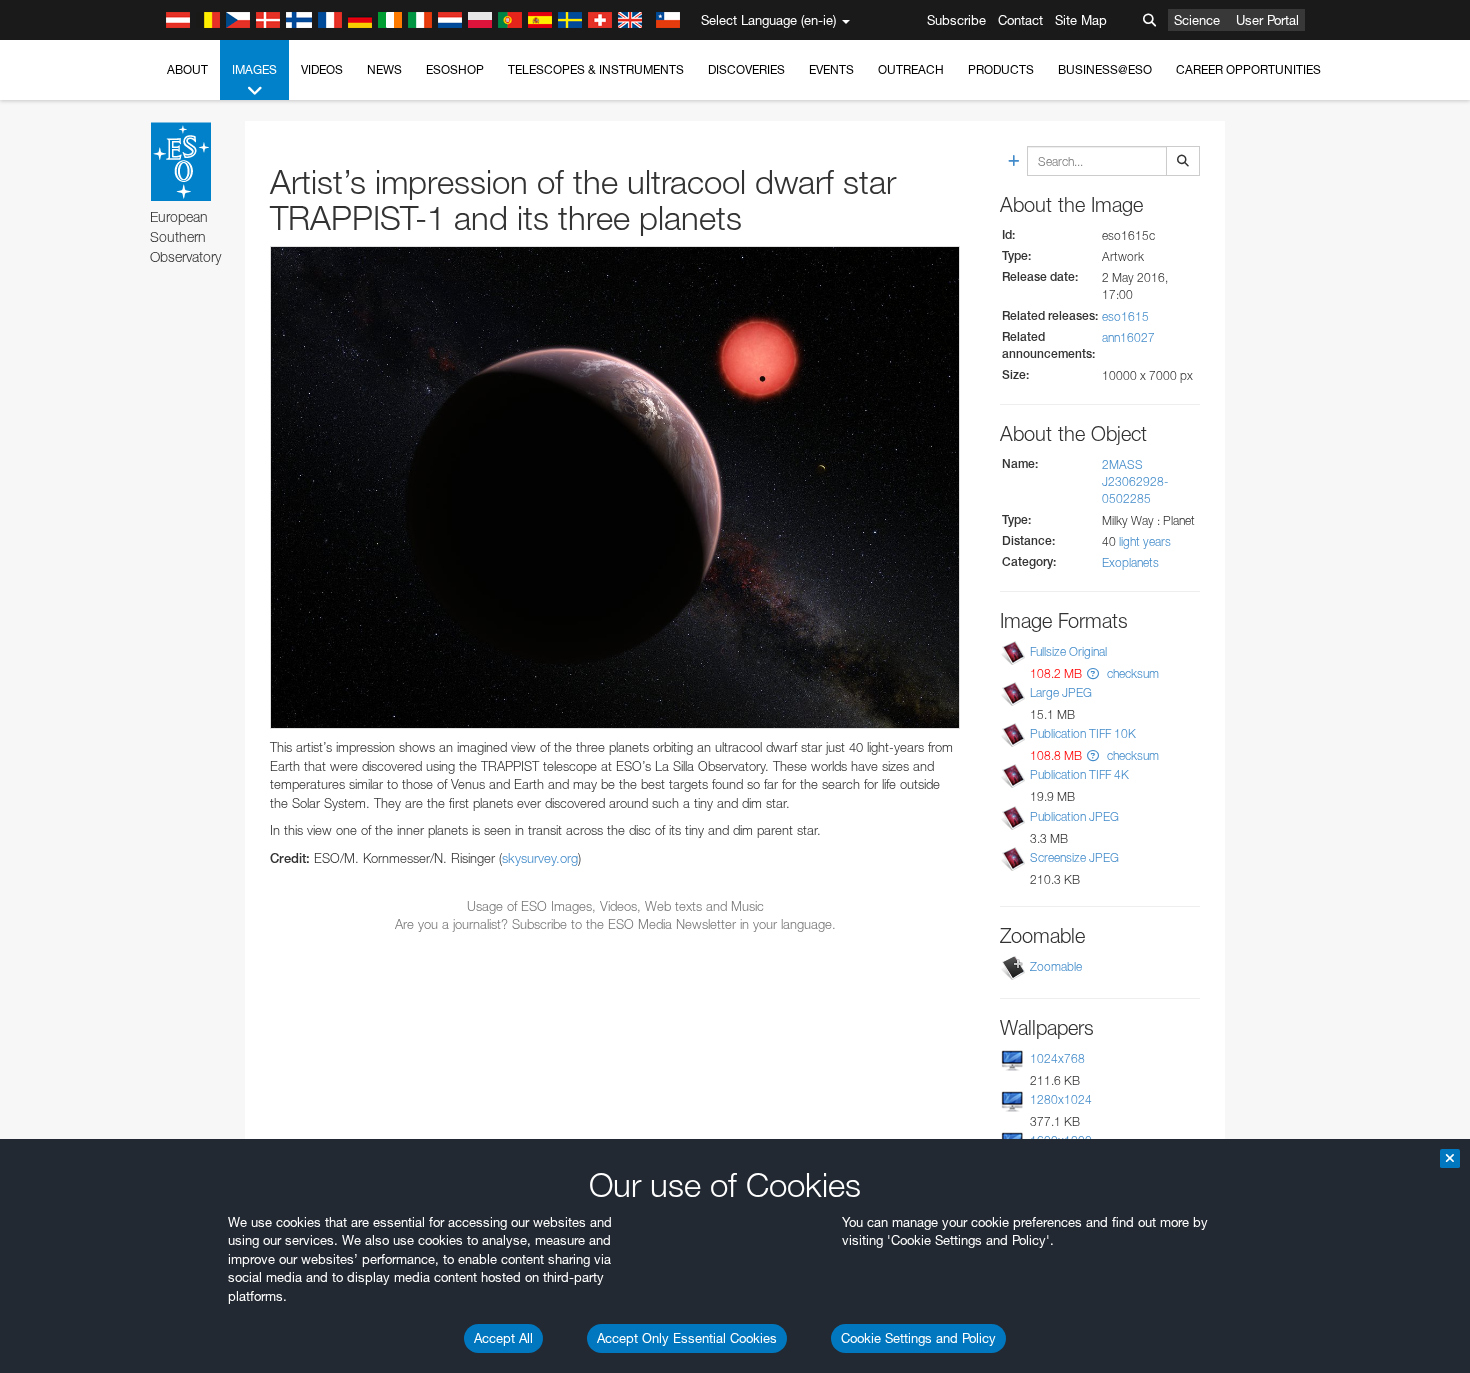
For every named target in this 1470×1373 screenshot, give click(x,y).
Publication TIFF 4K (1079, 774)
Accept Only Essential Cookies (687, 1338)
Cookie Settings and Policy (918, 1338)
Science (1197, 20)
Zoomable (1056, 966)
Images (254, 69)
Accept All (503, 1338)
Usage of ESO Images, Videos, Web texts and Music (615, 906)
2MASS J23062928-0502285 (1135, 481)
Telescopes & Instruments (596, 69)
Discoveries (746, 69)
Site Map (1081, 20)
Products (1001, 69)
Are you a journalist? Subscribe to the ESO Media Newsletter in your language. (615, 924)
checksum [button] (1131, 673)
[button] (1093, 673)
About (187, 69)
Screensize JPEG (1074, 857)
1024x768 (1057, 1058)
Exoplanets (1130, 562)
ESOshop (455, 69)
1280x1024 (1061, 1099)
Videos (322, 69)
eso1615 (1125, 316)
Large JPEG (1061, 692)
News (384, 69)
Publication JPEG (1074, 816)
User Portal (1267, 20)
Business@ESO (1105, 69)
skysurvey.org (540, 858)
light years (1145, 541)
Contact (1020, 20)
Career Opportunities (1248, 69)
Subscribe (956, 20)
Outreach (911, 69)
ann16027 (1128, 337)
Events (831, 69)
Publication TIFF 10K (1083, 733)
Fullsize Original (1068, 651)
